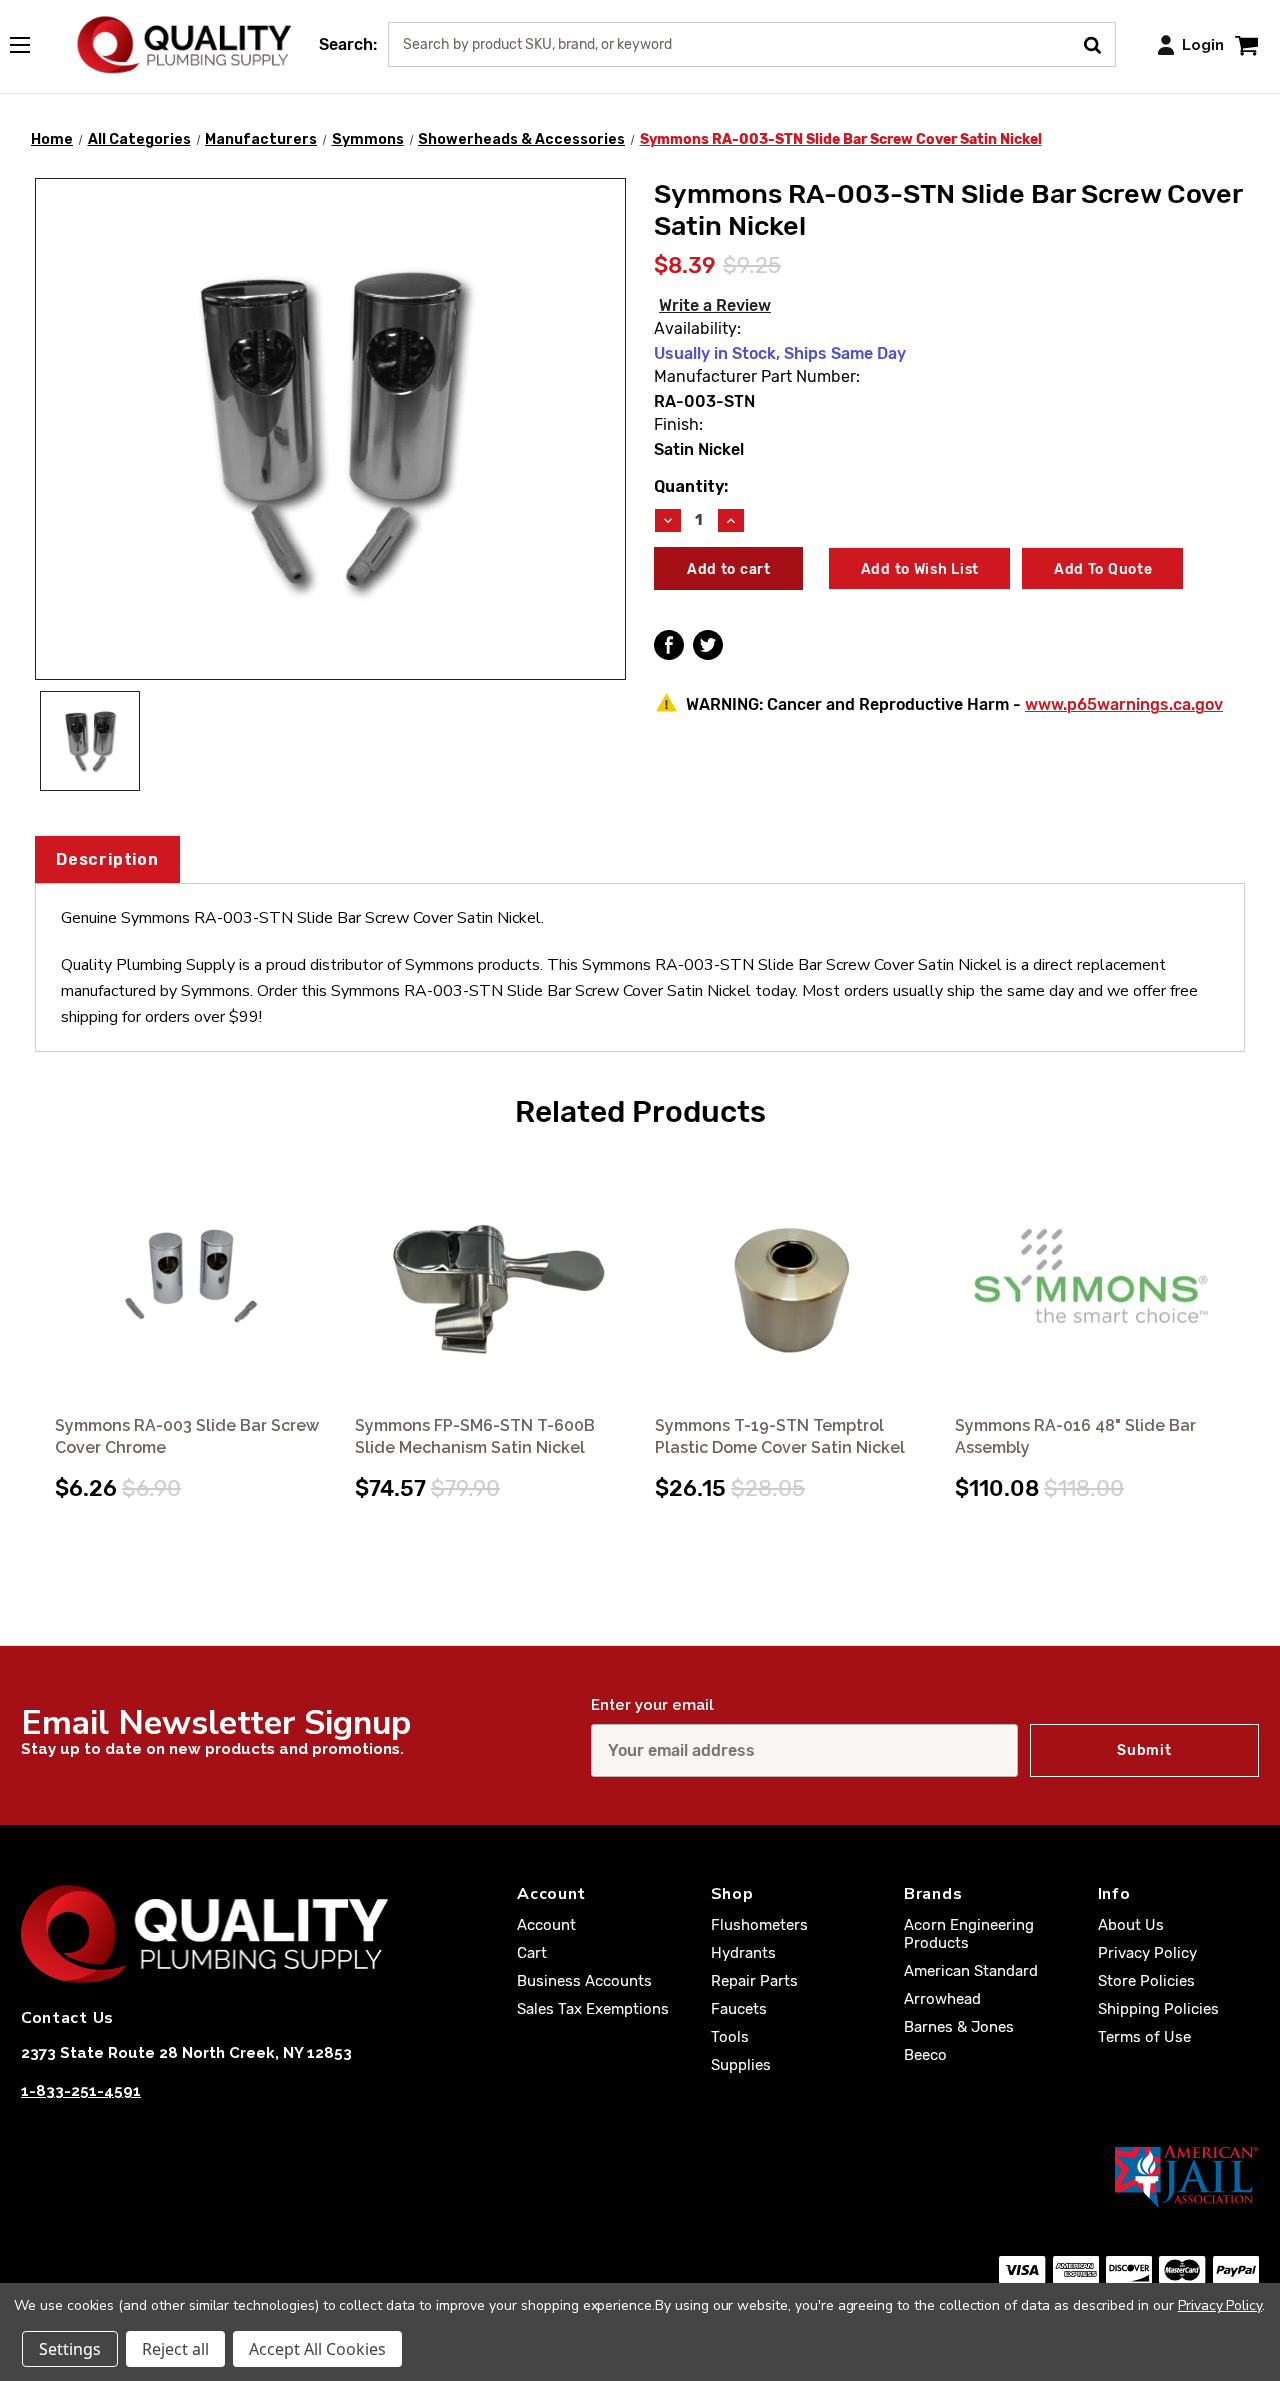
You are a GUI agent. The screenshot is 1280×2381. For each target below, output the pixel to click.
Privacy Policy (1147, 1953)
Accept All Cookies (317, 2349)
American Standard (971, 1971)
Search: (348, 44)
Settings (70, 2349)
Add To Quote (1103, 569)
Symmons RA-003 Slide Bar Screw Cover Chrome (187, 1436)
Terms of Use (1144, 2037)
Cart (532, 1953)
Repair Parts (754, 1981)
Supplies (741, 2065)
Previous (39, 1313)
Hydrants (743, 1953)
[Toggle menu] (30, 41)
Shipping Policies (1158, 2009)
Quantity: (691, 486)
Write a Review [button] (715, 305)
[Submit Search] (1099, 43)
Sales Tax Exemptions (593, 2009)
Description (107, 859)
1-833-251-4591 (81, 2091)
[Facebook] (669, 645)
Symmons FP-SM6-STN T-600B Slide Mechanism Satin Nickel (475, 1436)
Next (1241, 1313)
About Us (1131, 1925)
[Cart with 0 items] (1246, 44)
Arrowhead (942, 1999)
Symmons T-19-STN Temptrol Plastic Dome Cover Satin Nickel (780, 1436)
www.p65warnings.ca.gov (1124, 704)
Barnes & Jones (959, 2027)
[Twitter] (708, 645)
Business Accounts (584, 1981)
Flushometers (759, 1925)
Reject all (175, 2349)
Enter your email (652, 1705)
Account (546, 1925)
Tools (730, 2037)
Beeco (925, 2055)
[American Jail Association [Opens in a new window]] (640, 2176)
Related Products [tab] (640, 1112)
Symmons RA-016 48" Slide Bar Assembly (1075, 1436)
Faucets (739, 2009)
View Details (191, 1277)
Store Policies (1146, 1981)
